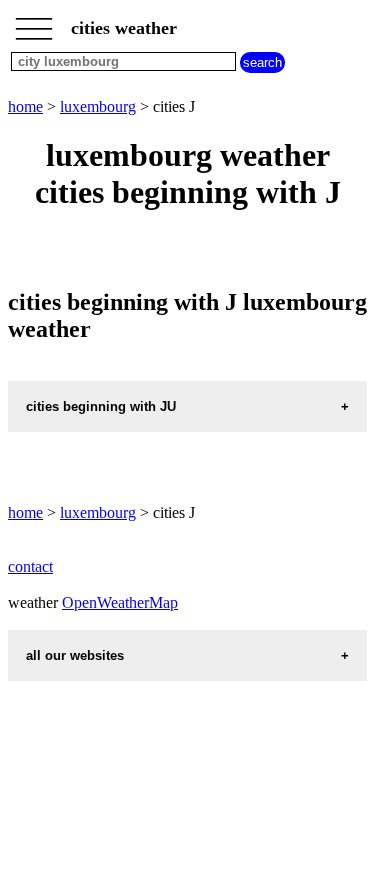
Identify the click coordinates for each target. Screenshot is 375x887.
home (25, 106)
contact (30, 566)
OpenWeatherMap (120, 602)
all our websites (75, 655)
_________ (34, 22)
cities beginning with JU (101, 406)
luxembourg (98, 106)
